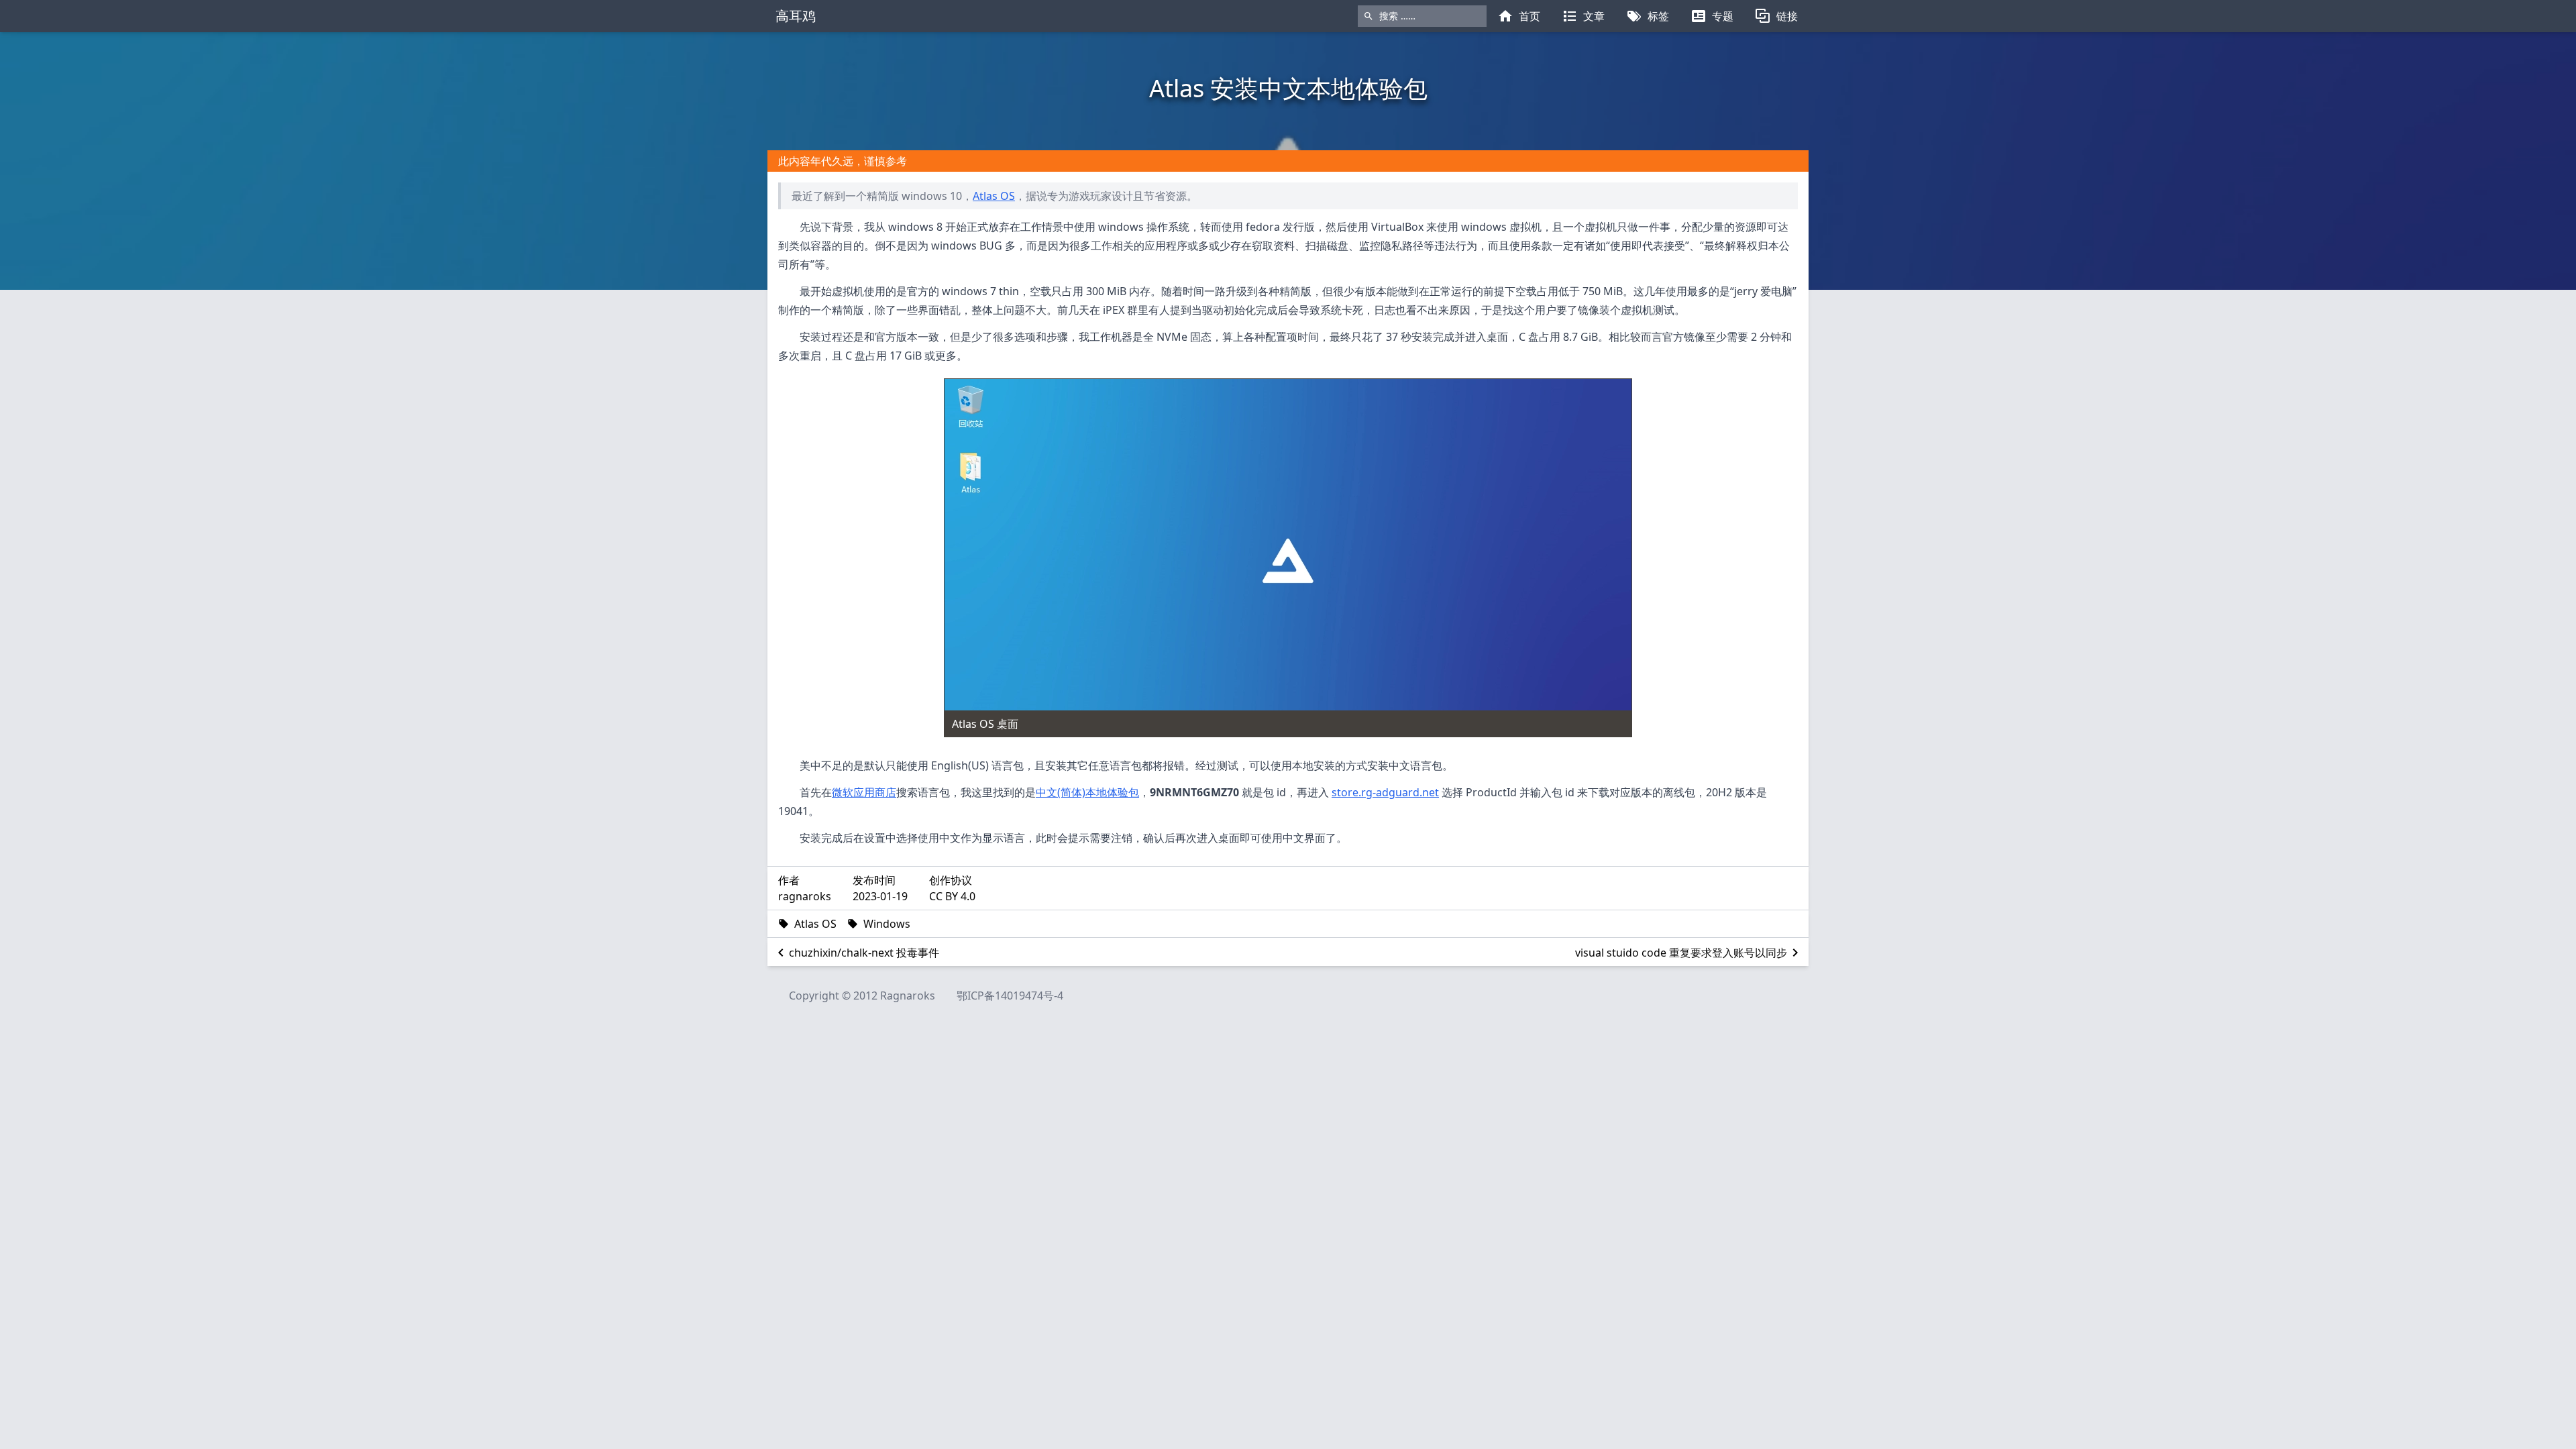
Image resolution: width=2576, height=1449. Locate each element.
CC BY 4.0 (952, 896)
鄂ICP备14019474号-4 (1010, 996)
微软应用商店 (864, 792)
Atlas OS (994, 196)
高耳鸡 (796, 16)
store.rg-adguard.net (1385, 792)
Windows (887, 924)
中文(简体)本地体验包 (1087, 792)
